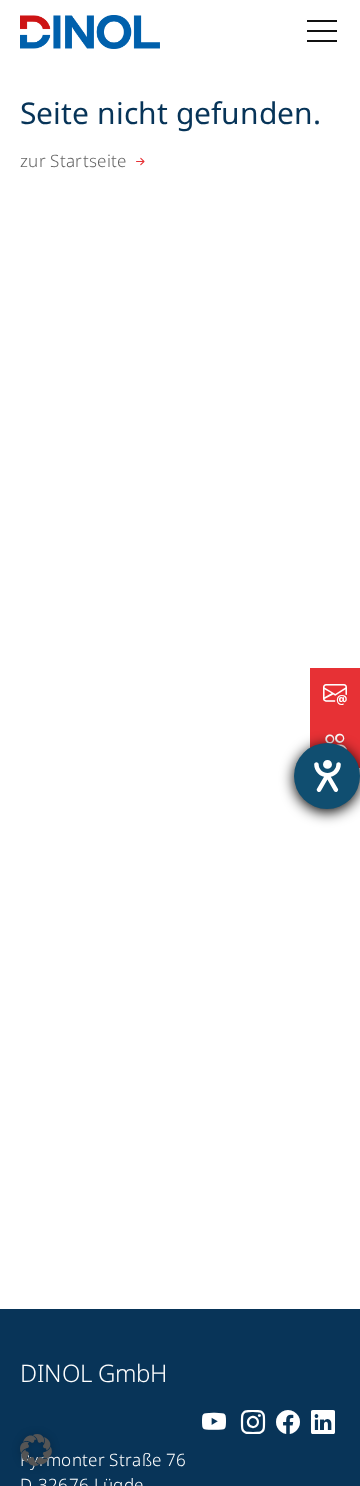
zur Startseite (73, 160)
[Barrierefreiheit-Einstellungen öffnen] (327, 776)
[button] (36, 1450)
